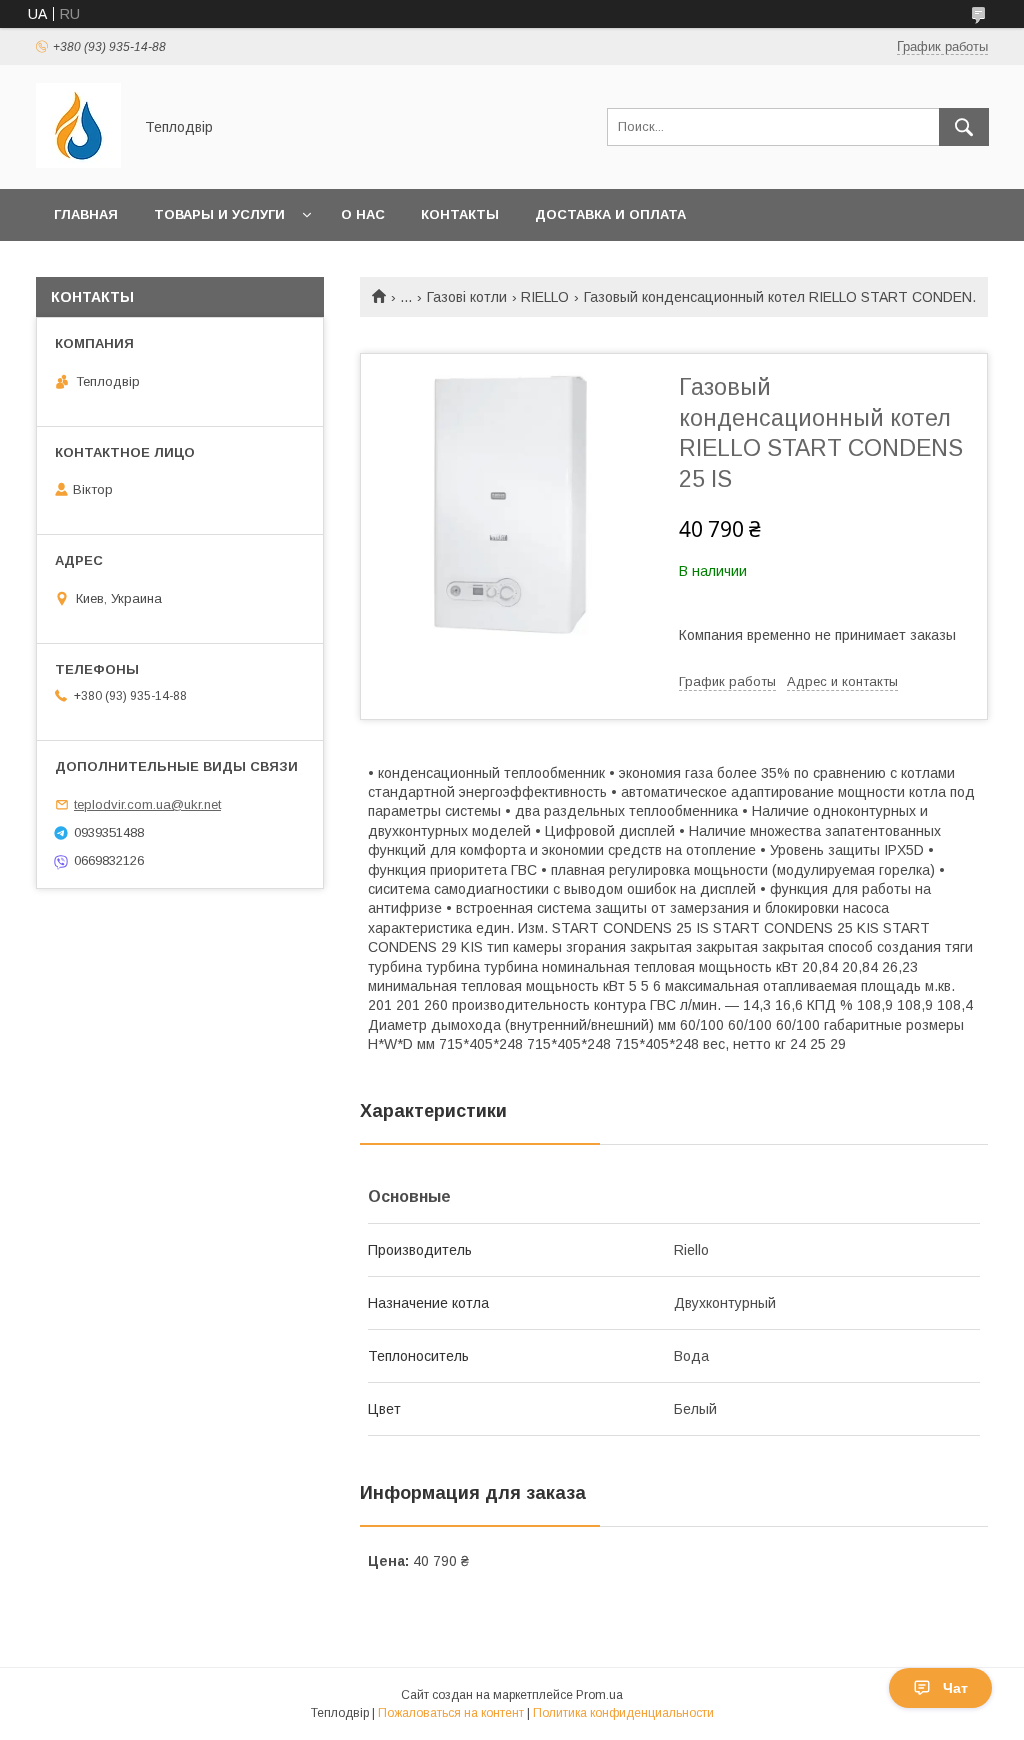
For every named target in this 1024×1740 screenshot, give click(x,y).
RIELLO (545, 297)
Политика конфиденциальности (623, 1713)
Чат (955, 1688)
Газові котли (467, 297)
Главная (86, 214)
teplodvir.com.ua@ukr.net (147, 804)
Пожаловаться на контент (451, 1713)
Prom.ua (599, 1695)
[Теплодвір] (78, 163)
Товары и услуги (219, 214)
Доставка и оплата (610, 214)
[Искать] (964, 127)
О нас (363, 214)
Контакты (460, 214)
